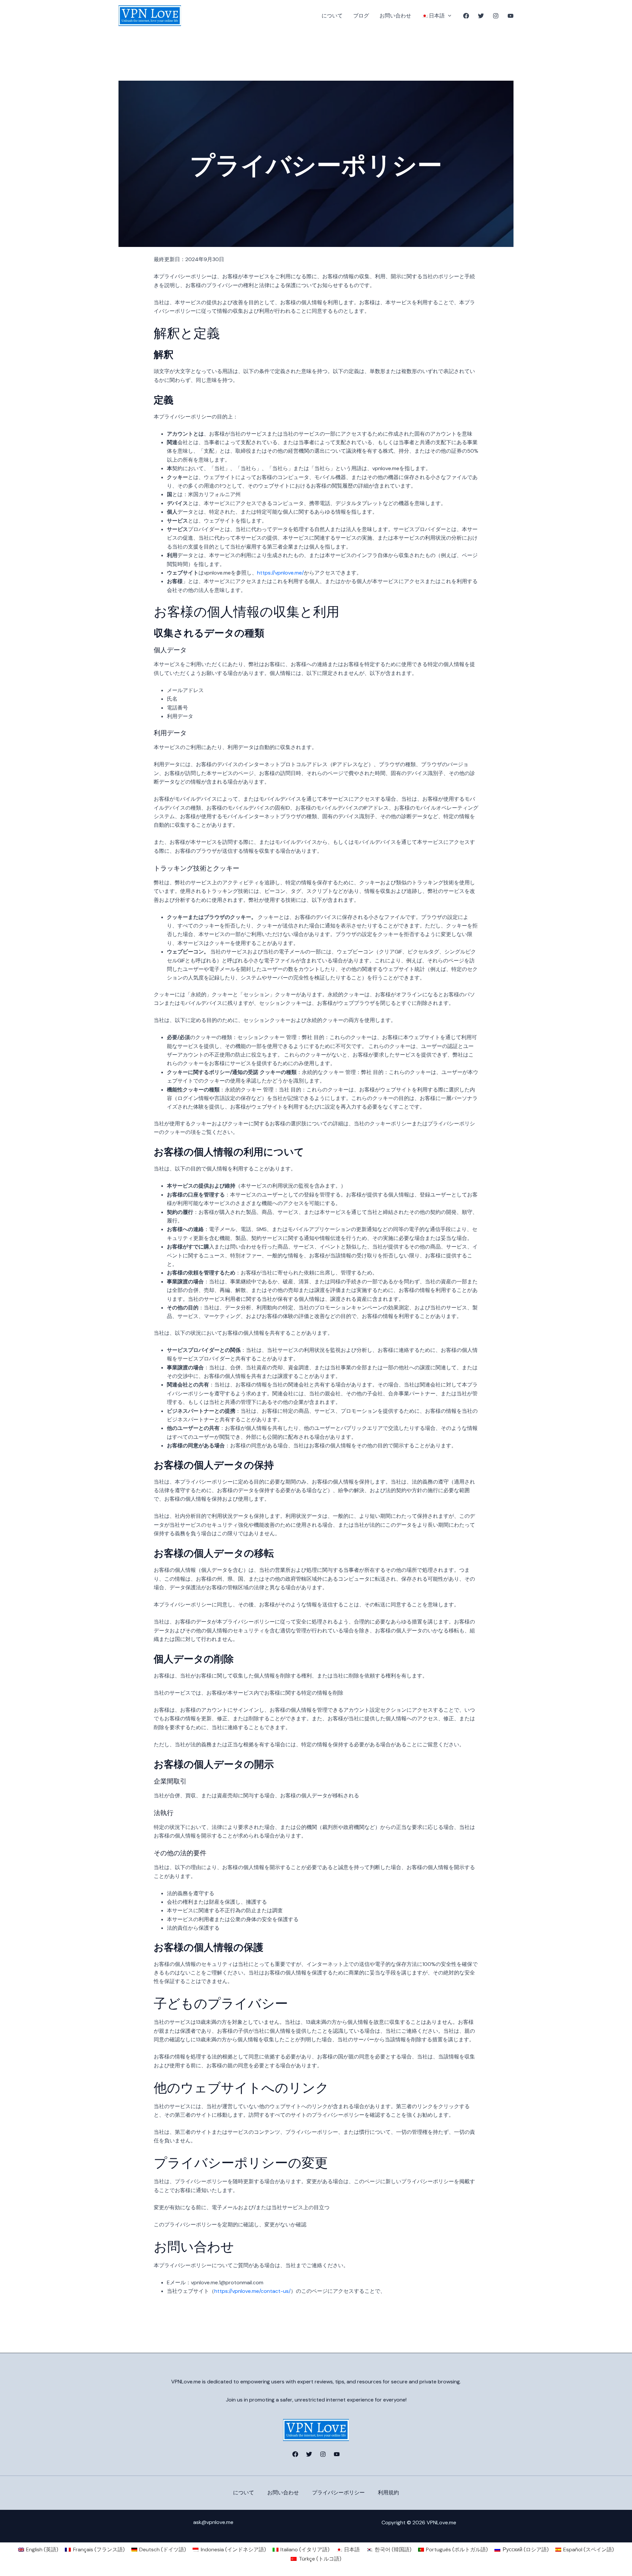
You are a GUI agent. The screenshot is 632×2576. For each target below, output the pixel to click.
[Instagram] (496, 16)
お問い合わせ (395, 16)
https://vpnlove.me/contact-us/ (252, 2291)
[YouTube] (511, 16)
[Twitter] (481, 16)
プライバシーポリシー (338, 2493)
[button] (448, 16)
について (332, 16)
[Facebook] (466, 16)
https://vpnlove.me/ (280, 573)
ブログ (361, 16)
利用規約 (388, 2493)
